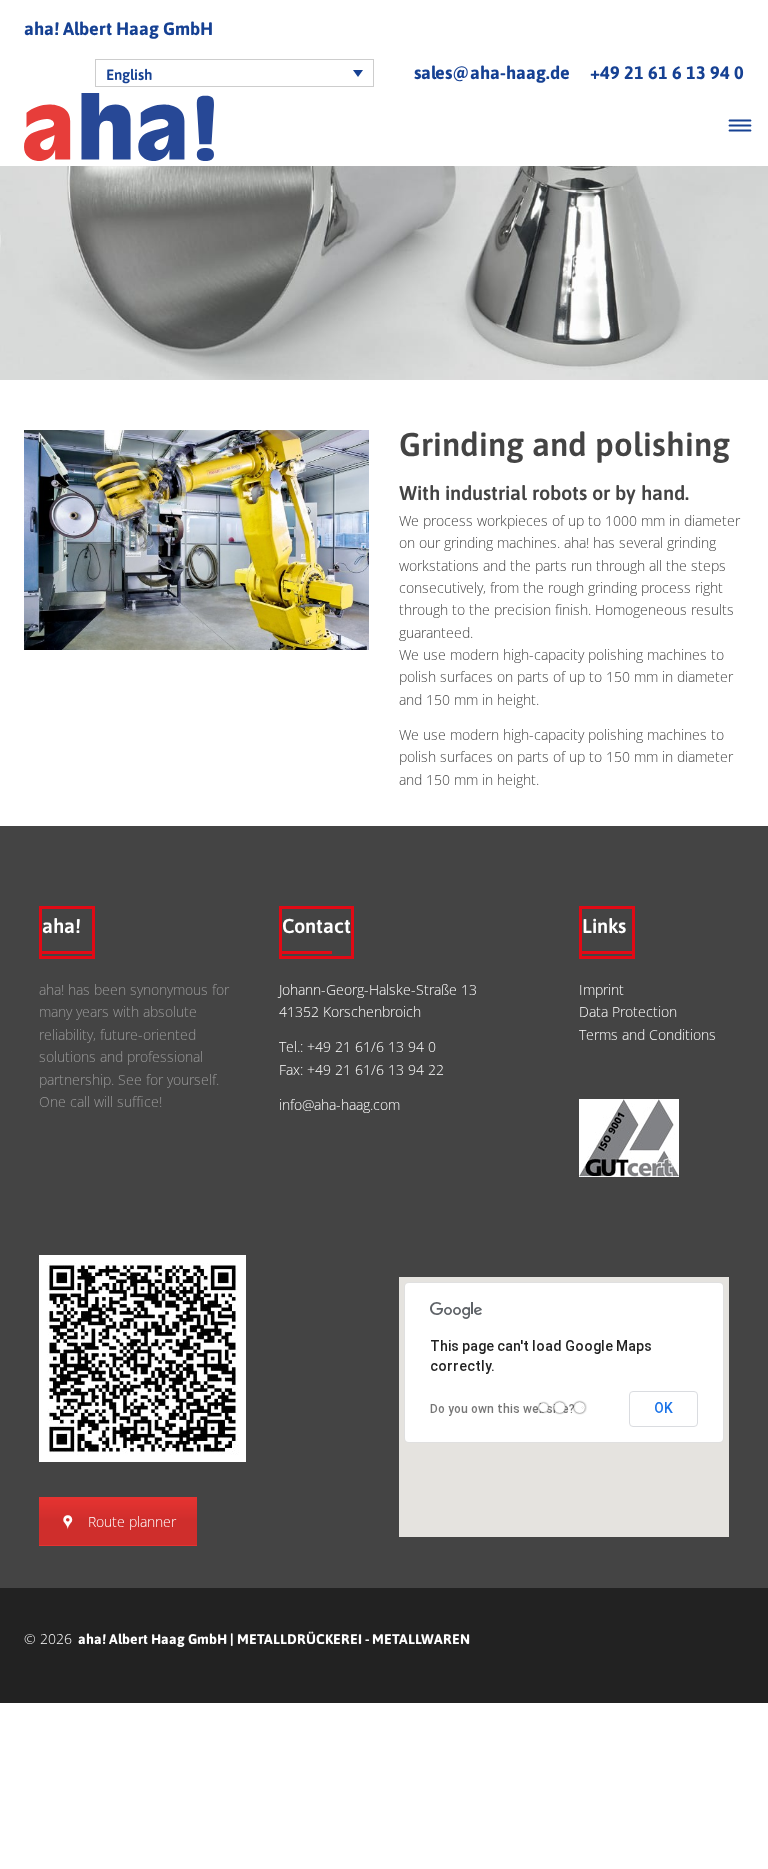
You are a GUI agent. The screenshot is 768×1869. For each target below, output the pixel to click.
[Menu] (740, 127)
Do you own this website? (502, 1409)
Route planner (132, 1521)
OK (663, 1408)
